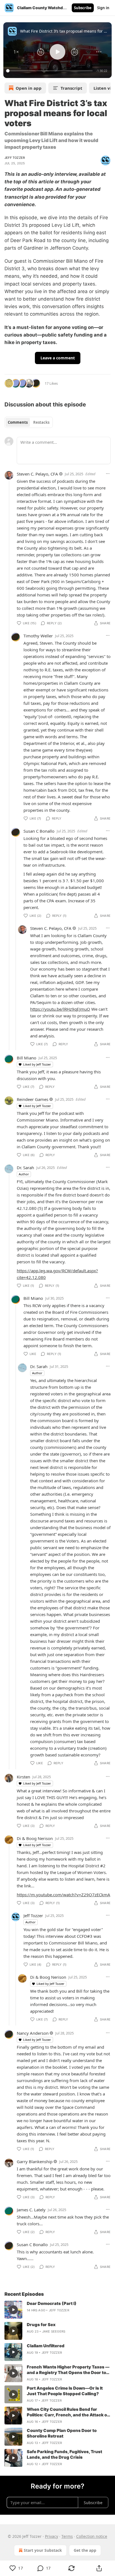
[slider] (50, 71)
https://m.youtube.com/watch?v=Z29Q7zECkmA (64, 1895)
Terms (67, 2536)
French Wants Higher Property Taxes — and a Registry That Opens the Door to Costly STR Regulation (68, 2370)
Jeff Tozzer (15, 158)
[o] (13, 2310)
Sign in (103, 8)
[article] (57, 2310)
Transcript (71, 88)
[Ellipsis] (108, 474)
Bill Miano (27, 1058)
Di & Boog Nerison (35, 1838)
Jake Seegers (54, 2331)
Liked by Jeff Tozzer (37, 1064)
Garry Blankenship (35, 2161)
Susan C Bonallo (39, 831)
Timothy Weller (38, 636)
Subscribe (83, 8)
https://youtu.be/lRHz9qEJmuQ (60, 1009)
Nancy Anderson (33, 2033)
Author (24, 1174)
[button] (16, 52)
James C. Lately (31, 2210)
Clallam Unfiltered (46, 2346)
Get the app (85, 2550)
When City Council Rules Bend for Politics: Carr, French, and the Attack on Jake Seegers (68, 2412)
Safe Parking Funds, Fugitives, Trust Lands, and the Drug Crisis (64, 2454)
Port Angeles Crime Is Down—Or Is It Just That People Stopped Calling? (65, 2391)
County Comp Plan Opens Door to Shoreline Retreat (62, 2433)
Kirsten (23, 1777)
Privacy (51, 2536)
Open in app (29, 88)
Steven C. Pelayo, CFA (37, 474)
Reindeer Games (33, 1099)
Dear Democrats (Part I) (52, 2303)
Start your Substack (43, 2550)
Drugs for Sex (41, 2325)
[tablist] (29, 422)
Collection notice (92, 2536)
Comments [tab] (18, 422)
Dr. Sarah (25, 1168)
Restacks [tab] (41, 422)
